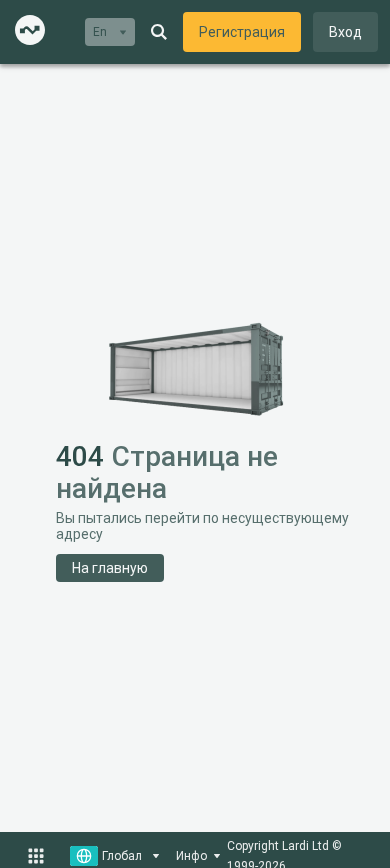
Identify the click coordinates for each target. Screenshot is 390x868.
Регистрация (242, 32)
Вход (345, 32)
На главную (110, 568)
